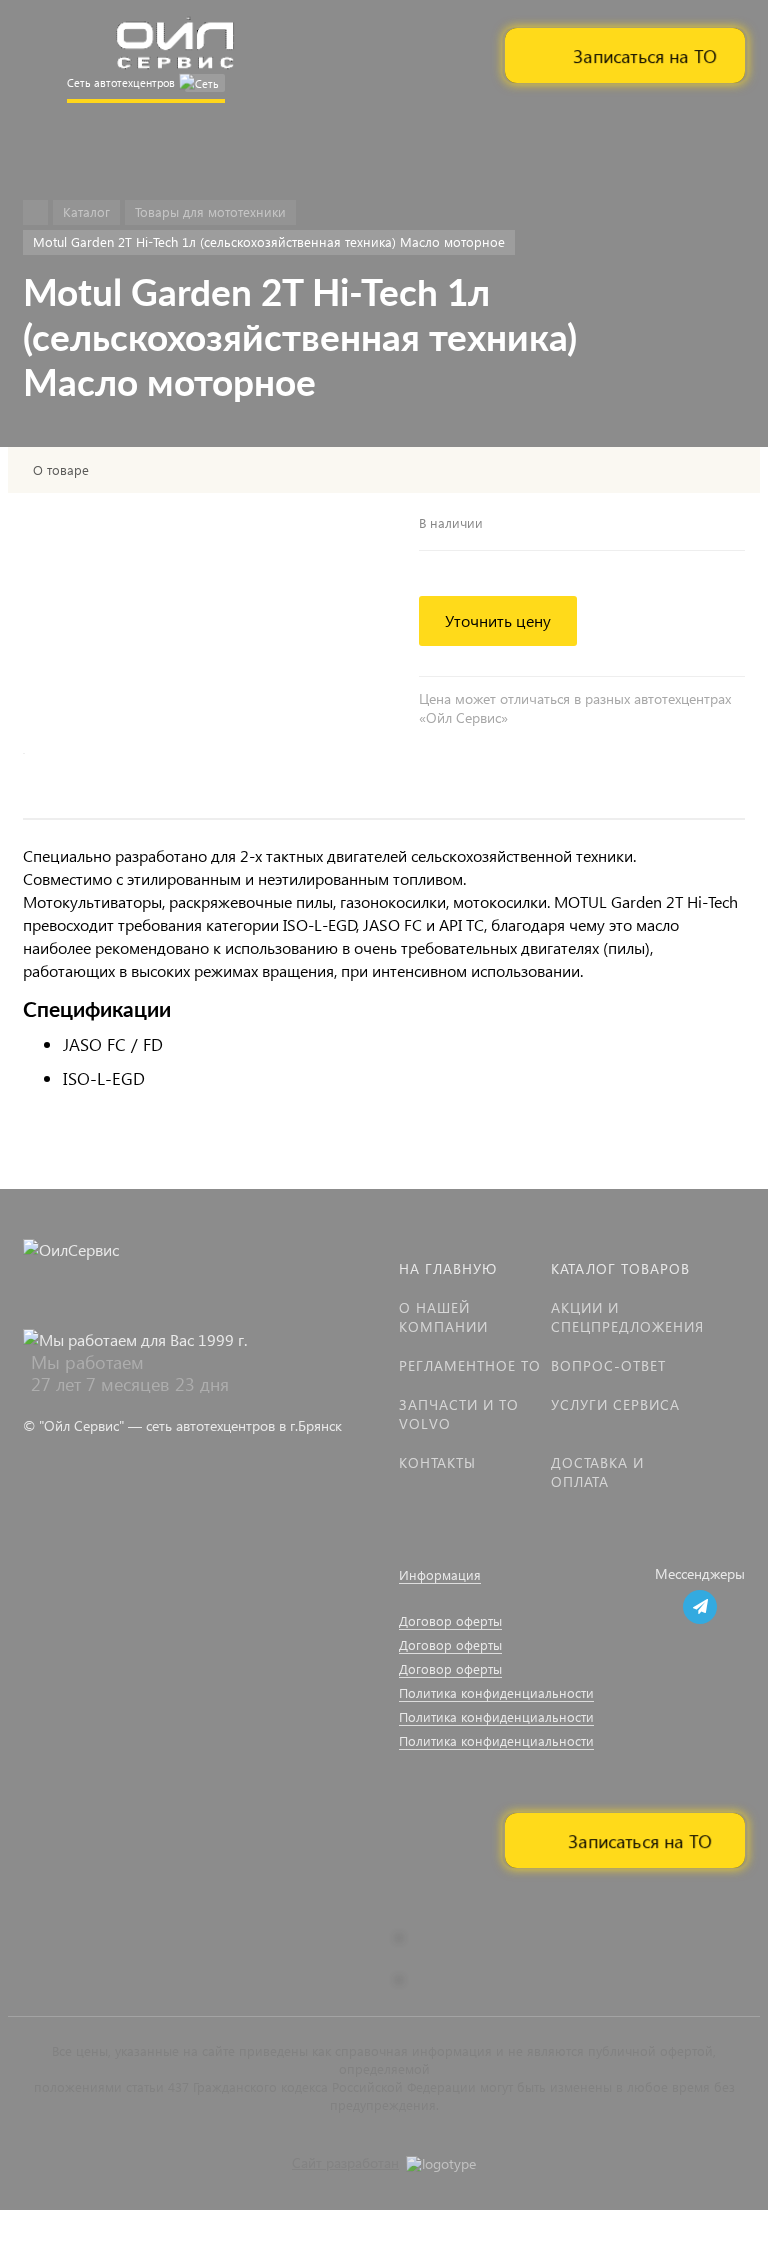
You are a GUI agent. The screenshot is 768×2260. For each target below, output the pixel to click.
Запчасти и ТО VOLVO (459, 1414)
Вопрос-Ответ (608, 1365)
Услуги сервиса (615, 1404)
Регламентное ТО (470, 1365)
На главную (448, 1268)
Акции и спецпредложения (627, 1317)
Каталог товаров (620, 1268)
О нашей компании (443, 1317)
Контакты (437, 1462)
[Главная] (35, 212)
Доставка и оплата (597, 1472)
